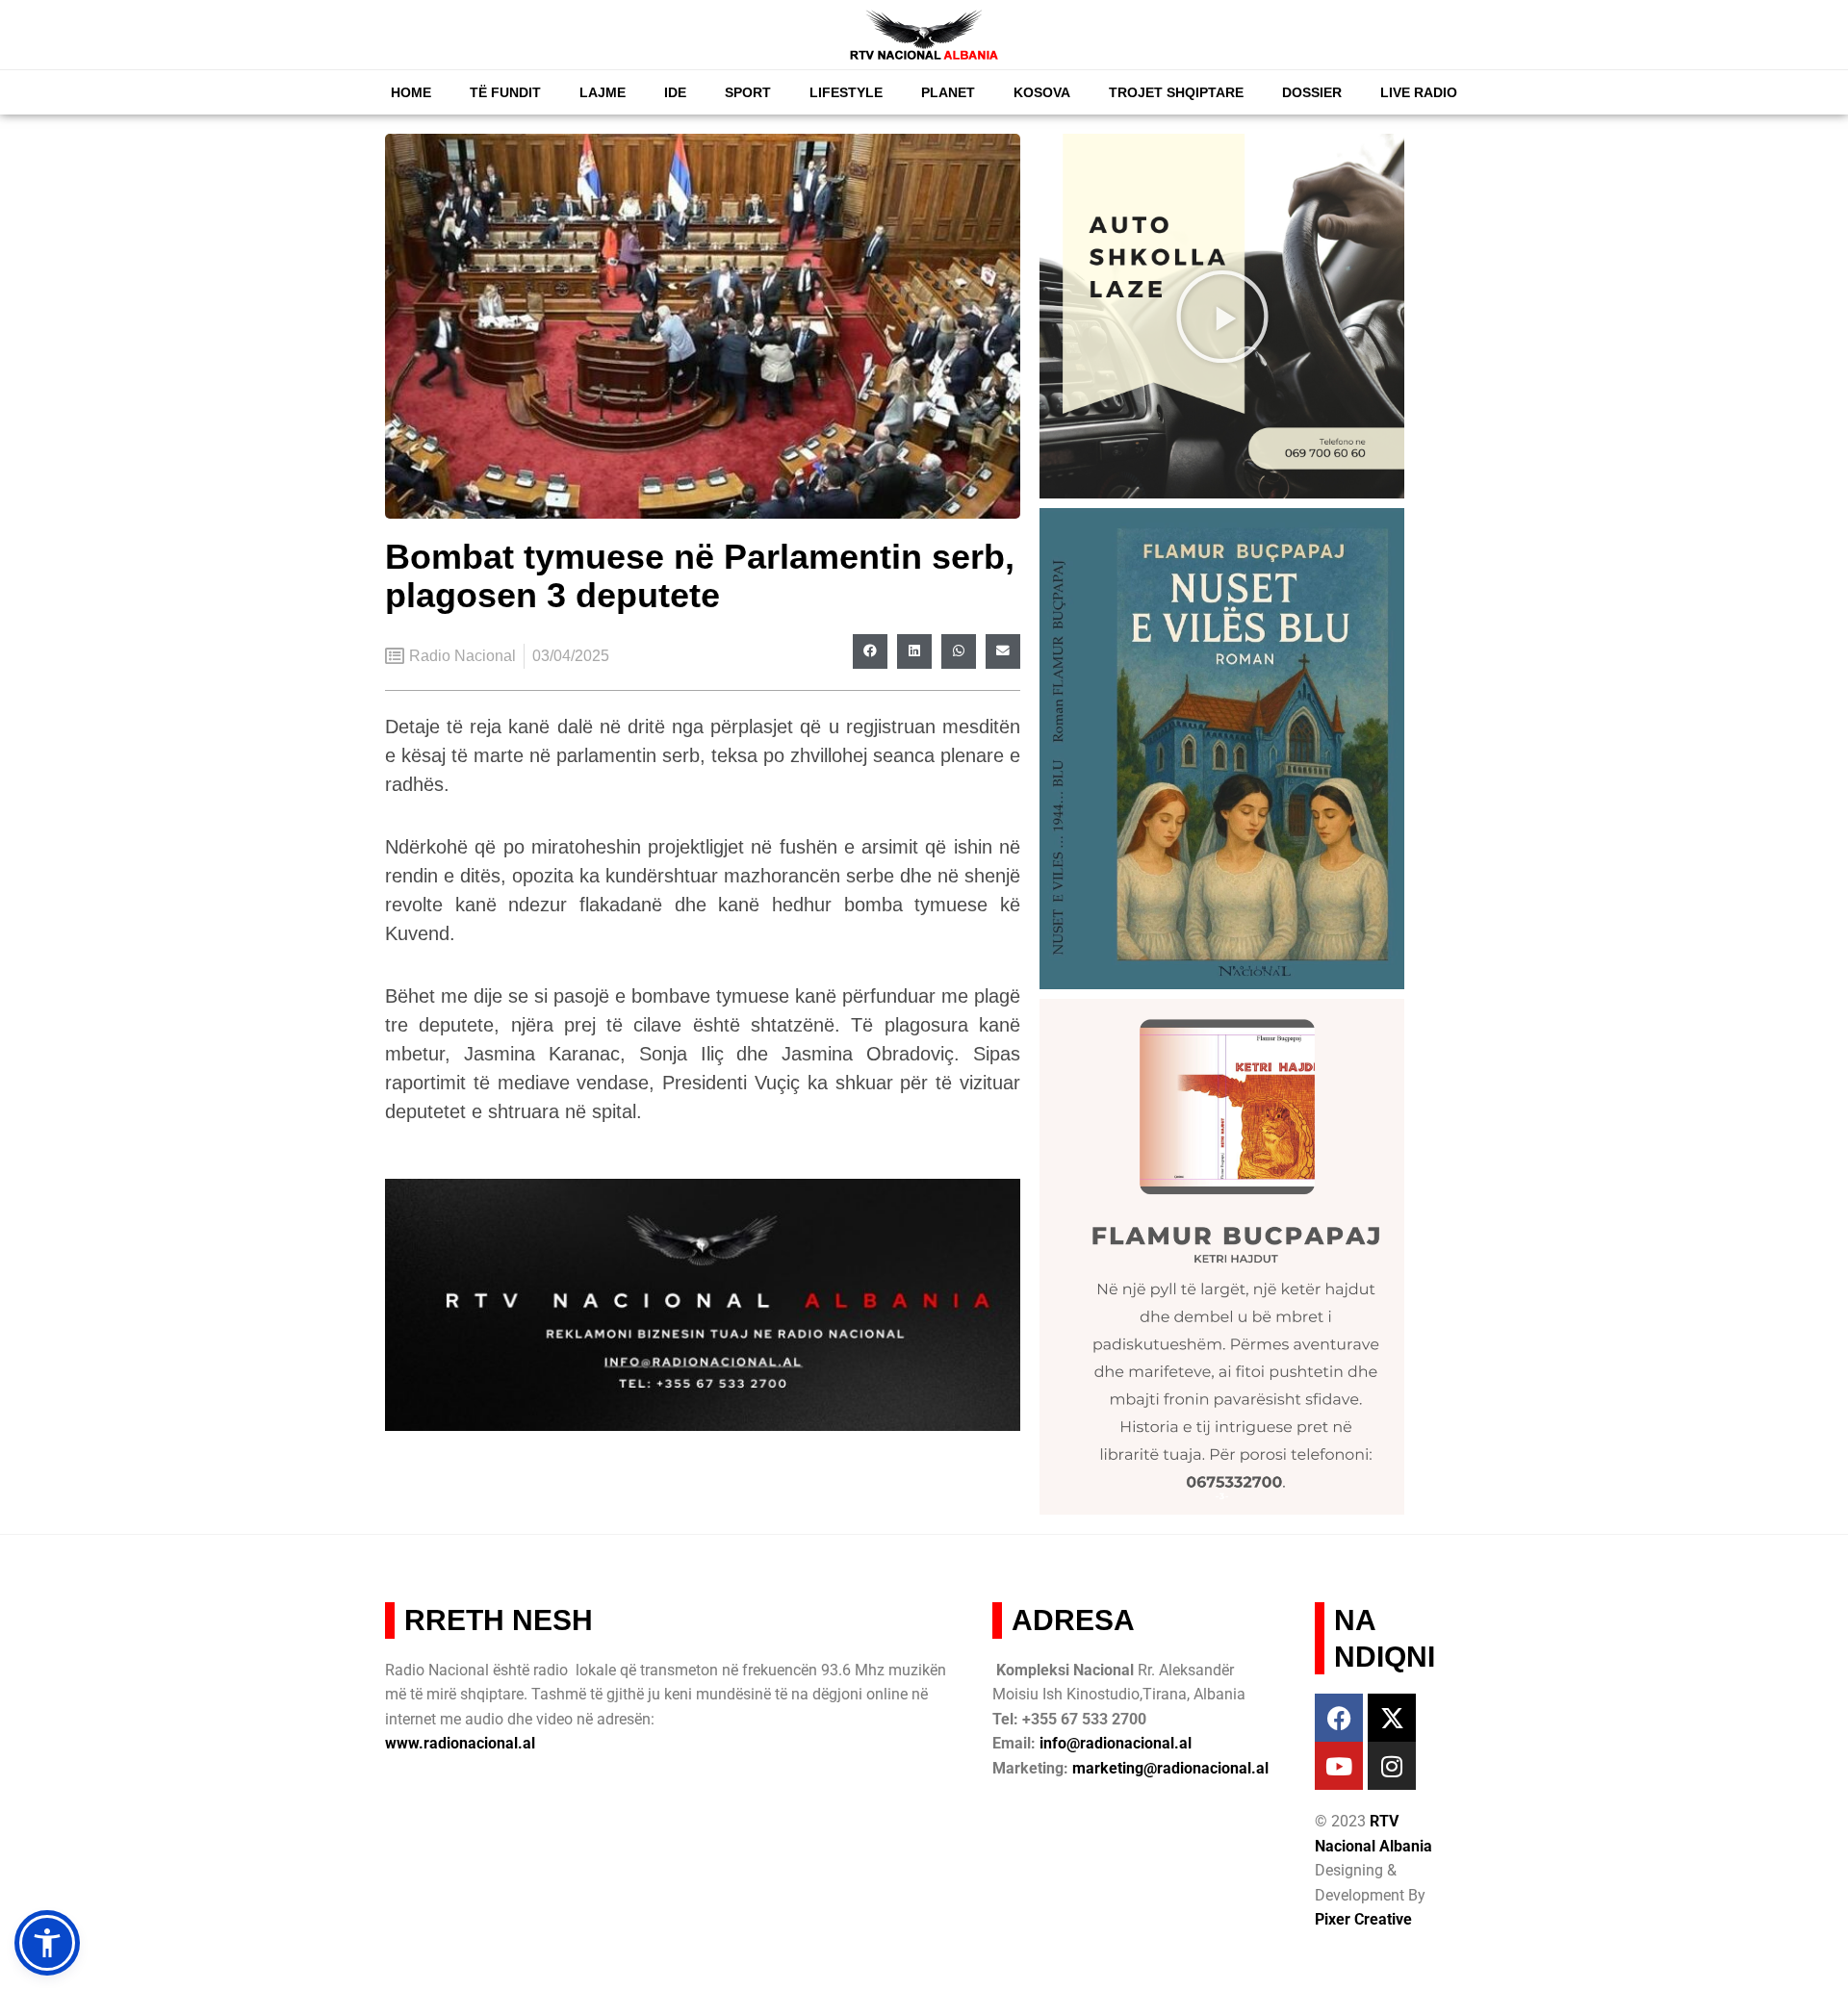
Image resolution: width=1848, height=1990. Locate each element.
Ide (675, 92)
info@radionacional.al (1116, 1743)
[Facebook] (1339, 1718)
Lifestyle (846, 92)
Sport (748, 92)
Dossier (1312, 92)
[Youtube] (1339, 1766)
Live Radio (1419, 92)
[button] (870, 651)
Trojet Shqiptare (1176, 92)
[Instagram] (1392, 1766)
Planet (948, 92)
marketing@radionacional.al (1170, 1768)
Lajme (603, 92)
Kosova (1042, 92)
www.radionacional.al (460, 1743)
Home (411, 92)
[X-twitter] (1392, 1718)
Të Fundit (505, 92)
